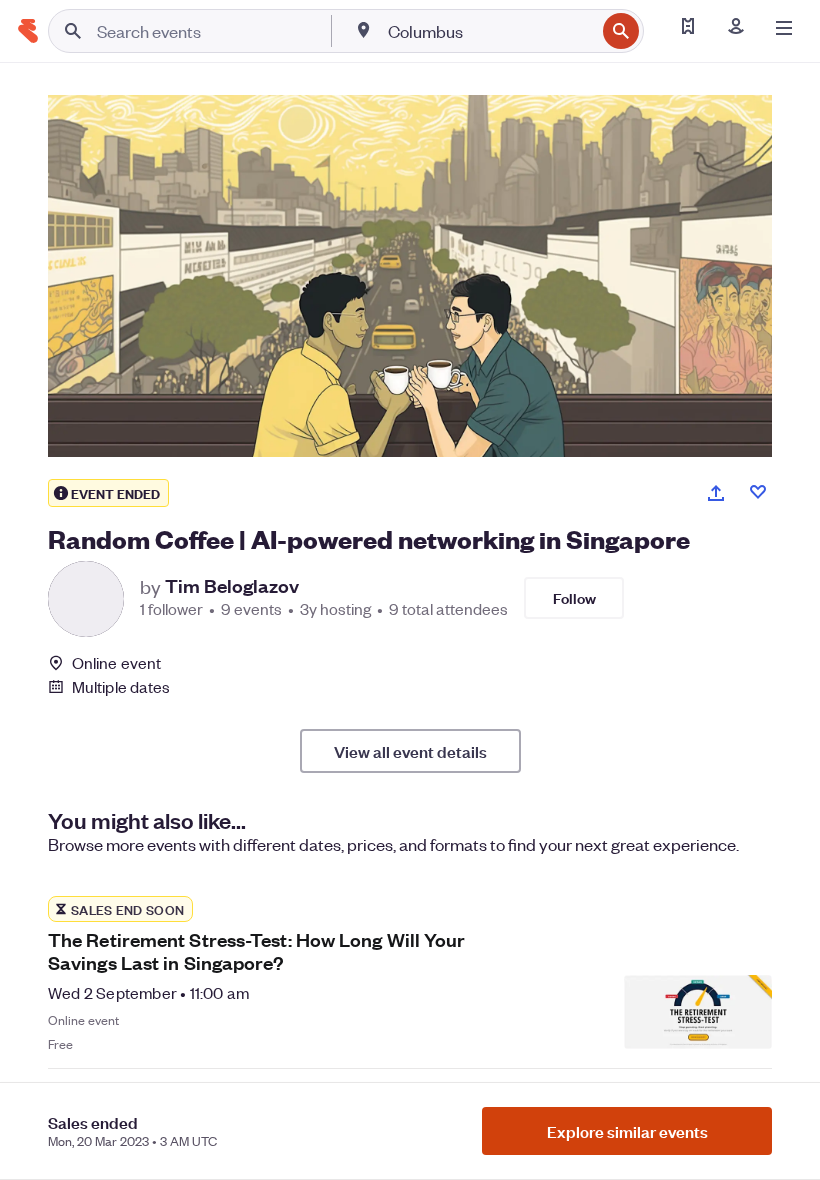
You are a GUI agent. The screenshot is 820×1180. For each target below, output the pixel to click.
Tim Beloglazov (232, 586)
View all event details (410, 751)
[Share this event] (716, 493)
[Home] (28, 31)
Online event (116, 663)
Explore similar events (627, 1131)
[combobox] (489, 31)
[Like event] (758, 492)
